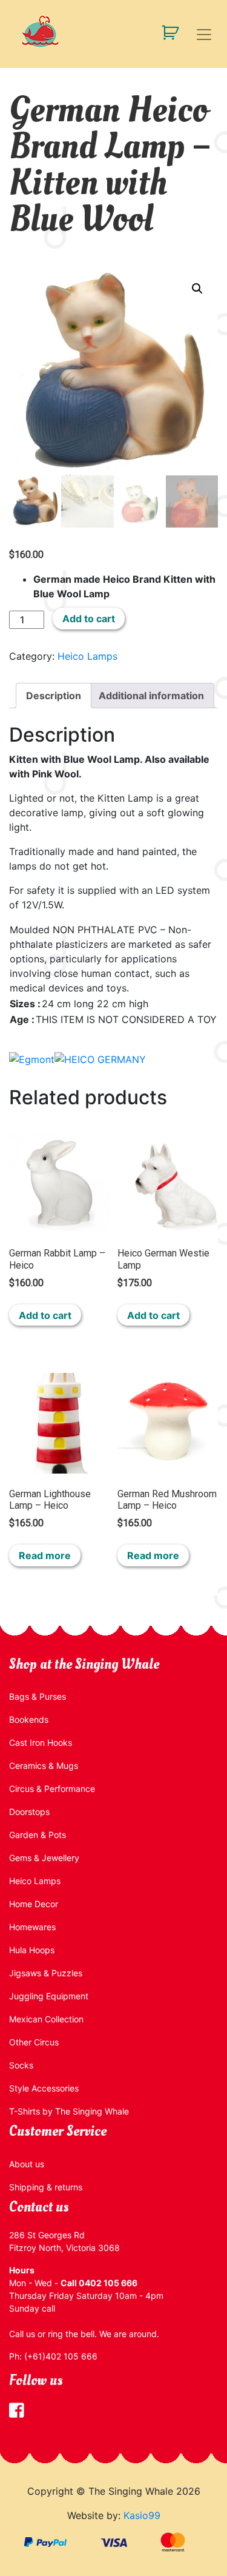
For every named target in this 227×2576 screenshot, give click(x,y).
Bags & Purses (38, 1696)
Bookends (29, 1719)
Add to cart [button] (45, 1315)
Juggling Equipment (49, 1996)
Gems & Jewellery (44, 1858)
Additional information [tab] (151, 696)
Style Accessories (44, 2088)
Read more (45, 1555)
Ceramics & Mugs (44, 1766)
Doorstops (29, 1812)
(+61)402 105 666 (61, 2356)
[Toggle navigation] (204, 35)
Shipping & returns (46, 2187)
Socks (21, 2065)
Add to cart (89, 619)
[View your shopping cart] (166, 32)
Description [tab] (54, 696)
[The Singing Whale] (113, 31)
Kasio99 (142, 2515)
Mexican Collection (46, 2019)
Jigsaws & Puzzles (46, 1973)
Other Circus (34, 2042)
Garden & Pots (38, 1835)
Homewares (32, 1927)
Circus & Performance (52, 1789)
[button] (197, 289)
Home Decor (34, 1904)
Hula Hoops (32, 1950)
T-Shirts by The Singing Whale (69, 2111)
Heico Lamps (87, 656)
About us (27, 2164)
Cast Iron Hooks (41, 1742)
